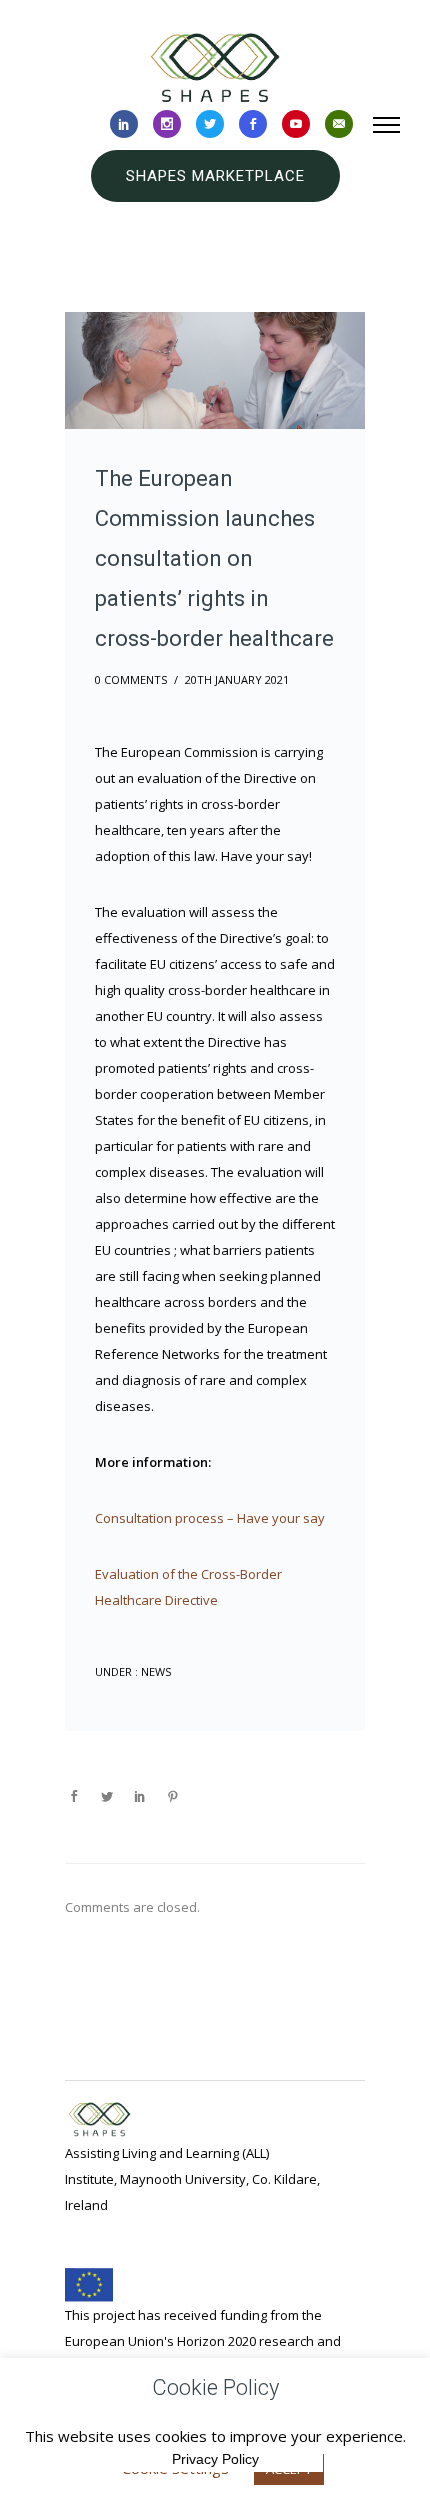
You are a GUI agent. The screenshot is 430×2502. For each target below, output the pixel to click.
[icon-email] (339, 125)
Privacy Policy (215, 2459)
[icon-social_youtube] (296, 125)
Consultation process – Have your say (210, 1518)
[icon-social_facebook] (253, 125)
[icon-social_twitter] (210, 125)
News (154, 1671)
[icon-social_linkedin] (124, 125)
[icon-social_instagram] (167, 125)
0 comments (131, 679)
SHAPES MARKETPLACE (215, 176)
